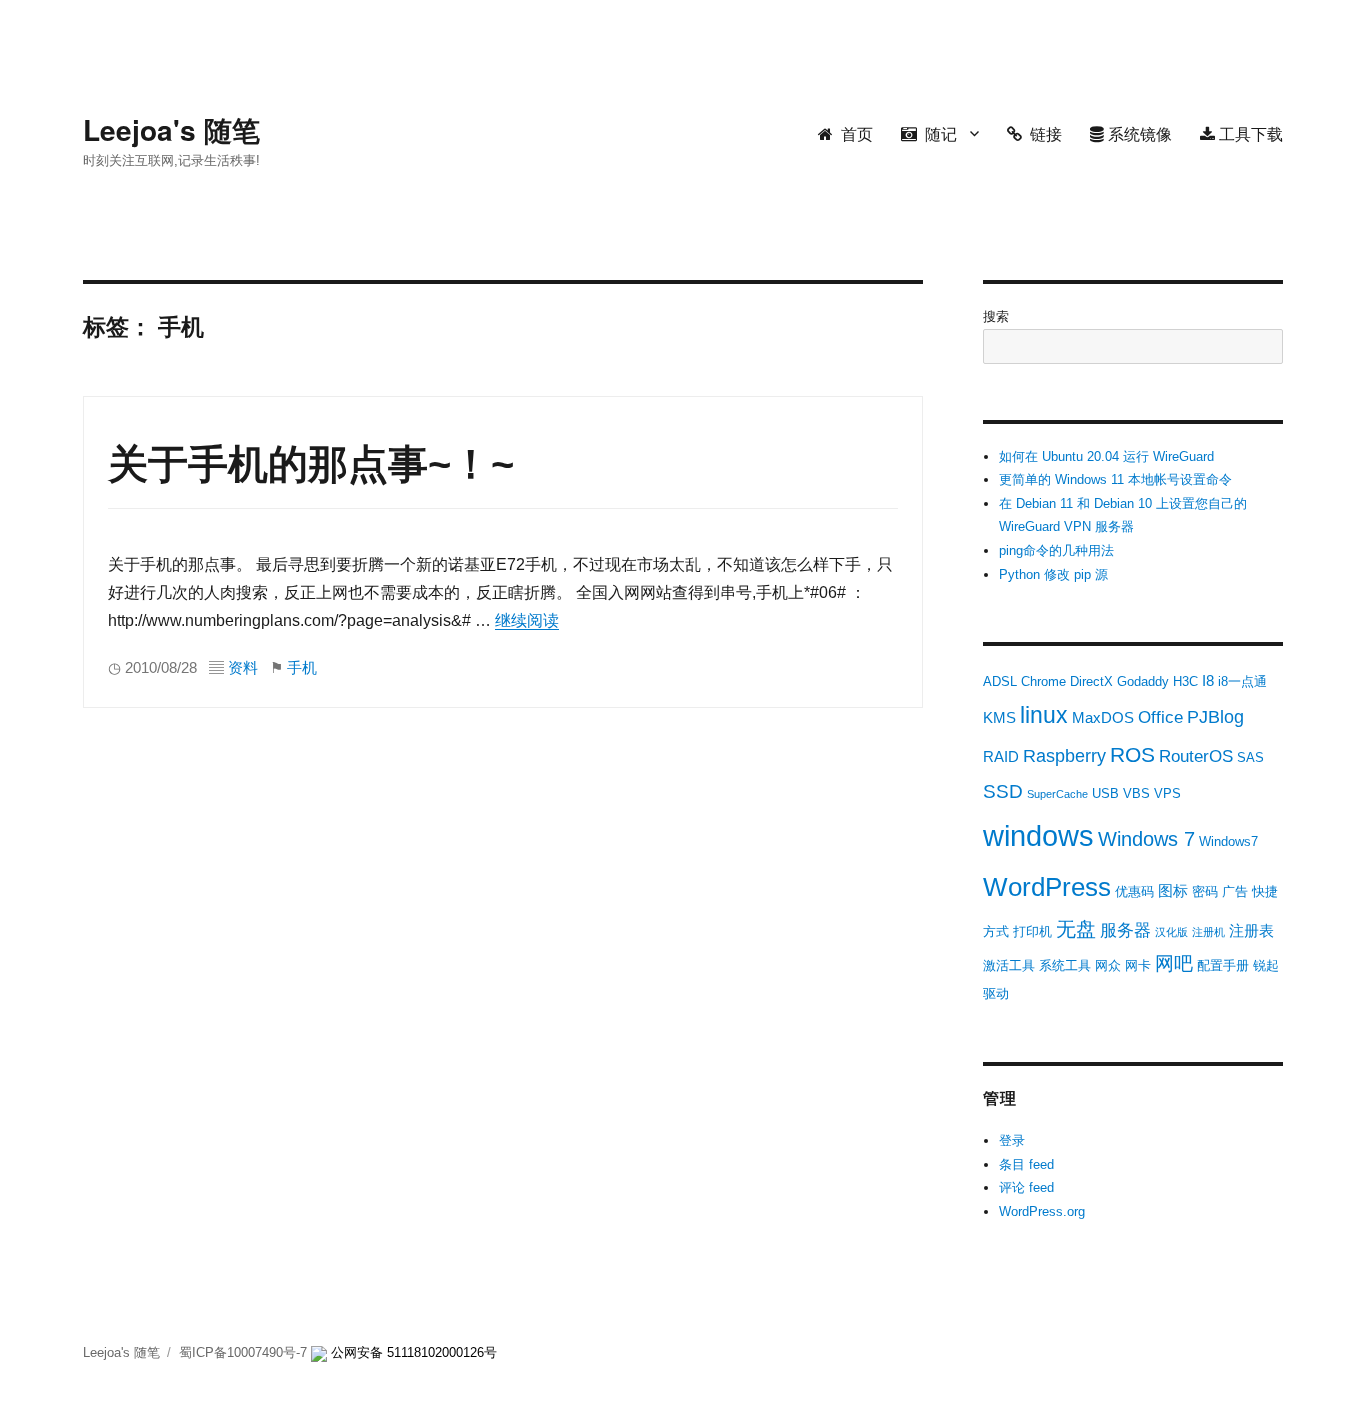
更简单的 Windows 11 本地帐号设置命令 (1115, 479)
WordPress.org (1042, 1211)
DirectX (1091, 681)
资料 (243, 668)
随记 (937, 133)
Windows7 (1228, 841)
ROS (1132, 754)
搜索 (996, 316)
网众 (1108, 965)
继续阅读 (527, 620)
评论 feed (1026, 1187)
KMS (999, 717)
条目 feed (1026, 1164)
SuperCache (1057, 794)
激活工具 (1009, 965)
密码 (1205, 891)
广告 (1235, 891)
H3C (1185, 681)
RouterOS (1196, 756)
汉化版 (1171, 932)
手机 (302, 668)
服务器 (1125, 930)
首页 (853, 133)
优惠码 (1134, 891)
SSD (1003, 791)
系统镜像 (1138, 133)
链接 (1042, 133)
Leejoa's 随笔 (171, 129)
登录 (1012, 1140)
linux (1044, 715)
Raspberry (1064, 756)
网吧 (1174, 963)
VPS (1167, 793)
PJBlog (1215, 717)
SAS (1250, 757)
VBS (1136, 793)
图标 (1173, 890)
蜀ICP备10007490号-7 (245, 1352)
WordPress (1047, 887)
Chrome (1043, 681)
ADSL (1000, 681)
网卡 (1138, 965)
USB (1105, 793)
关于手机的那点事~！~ (311, 464)
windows (1038, 835)
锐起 (1266, 965)
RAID (1001, 756)
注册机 (1208, 932)
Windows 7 (1146, 839)
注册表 (1251, 930)
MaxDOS (1103, 717)
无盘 (1076, 929)
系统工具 (1065, 965)
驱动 (996, 993)
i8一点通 (1242, 681)
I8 (1208, 680)
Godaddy (1143, 681)
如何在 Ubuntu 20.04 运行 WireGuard (1106, 456)
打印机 (1032, 931)
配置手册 (1223, 965)
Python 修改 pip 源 (1053, 574)
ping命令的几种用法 (1056, 550)
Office (1160, 717)
